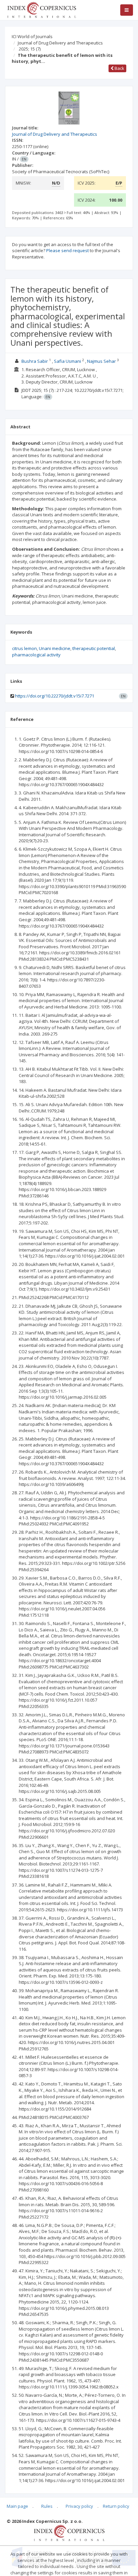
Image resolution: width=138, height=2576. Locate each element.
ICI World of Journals (32, 36)
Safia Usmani (67, 361)
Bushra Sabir (35, 361)
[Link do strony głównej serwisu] (42, 9)
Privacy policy (79, 2506)
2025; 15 (30, 49)
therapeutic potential (94, 648)
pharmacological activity (36, 655)
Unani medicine (55, 648)
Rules (47, 2506)
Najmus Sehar (102, 361)
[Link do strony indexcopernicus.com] (69, 2533)
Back (119, 68)
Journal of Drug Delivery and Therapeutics (60, 43)
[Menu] (127, 10)
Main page (17, 2506)
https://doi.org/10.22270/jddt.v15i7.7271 (55, 696)
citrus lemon (24, 648)
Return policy (116, 2506)
